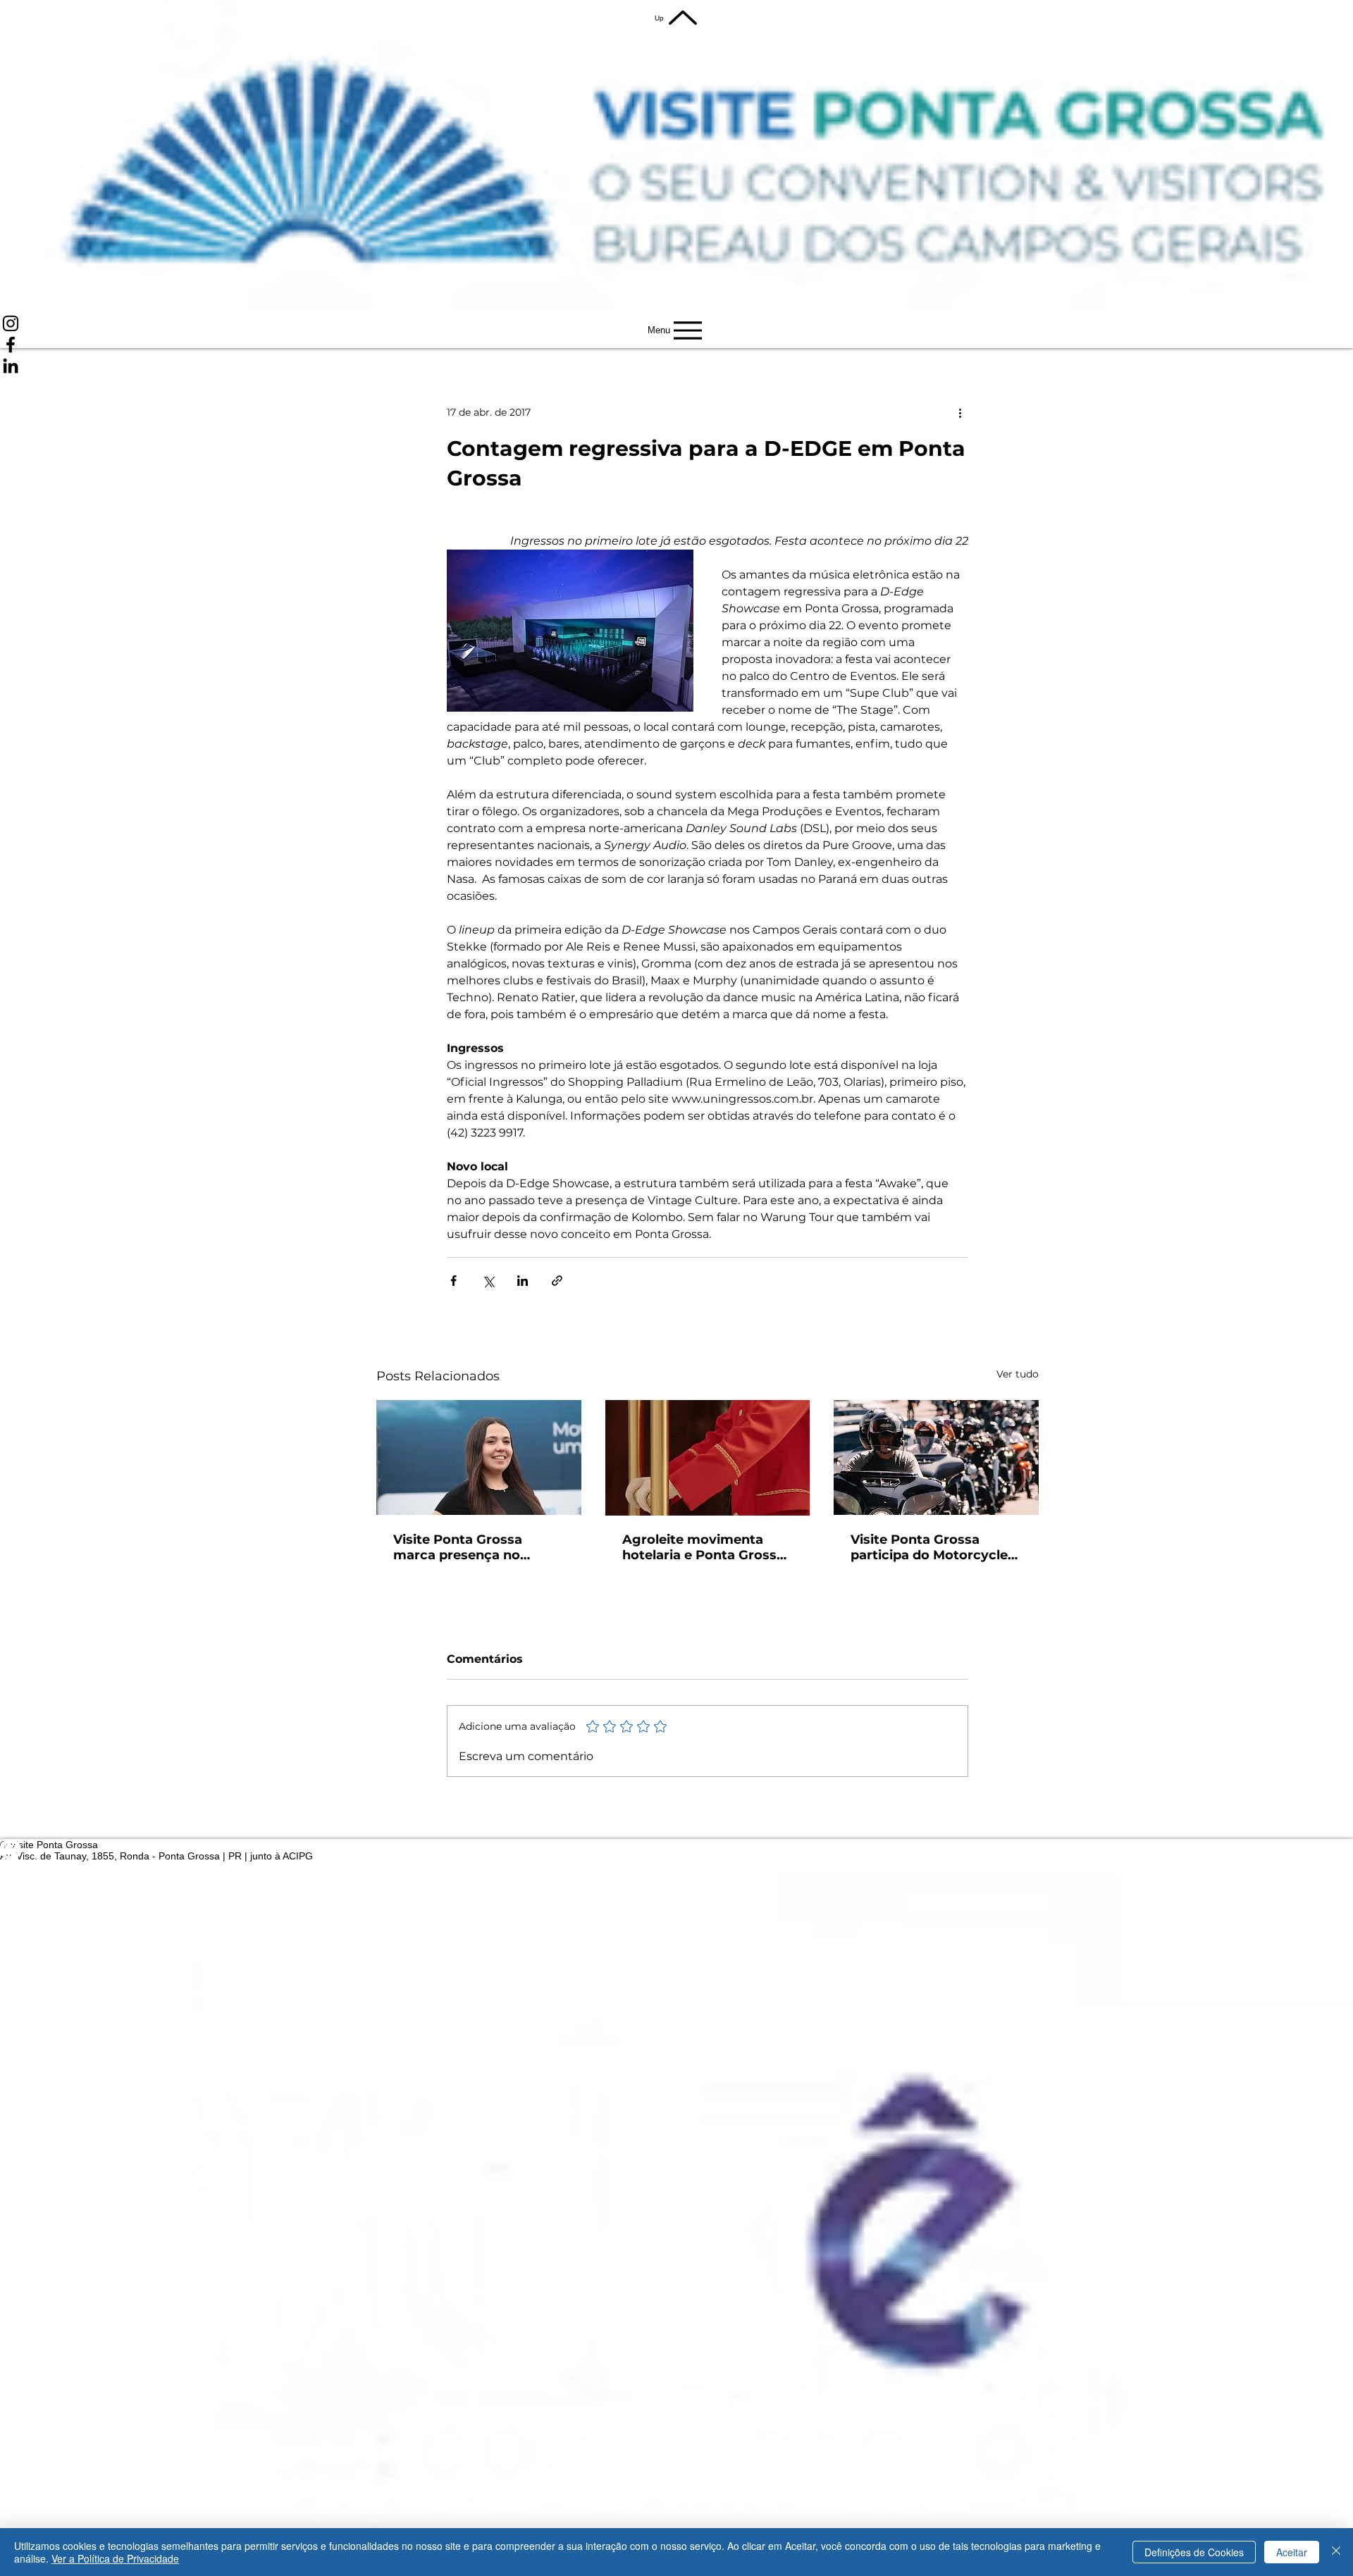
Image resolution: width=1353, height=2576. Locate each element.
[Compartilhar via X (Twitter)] (488, 1281)
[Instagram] (676, 323)
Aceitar (1292, 2552)
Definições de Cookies (1194, 2552)
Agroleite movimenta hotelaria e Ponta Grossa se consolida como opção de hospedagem (706, 1547)
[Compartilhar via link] (557, 1281)
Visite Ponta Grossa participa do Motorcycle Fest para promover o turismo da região (929, 1547)
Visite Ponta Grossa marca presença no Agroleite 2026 (458, 1547)
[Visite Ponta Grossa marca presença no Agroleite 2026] (479, 1457)
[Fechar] (1336, 2552)
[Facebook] (676, 345)
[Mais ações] (960, 413)
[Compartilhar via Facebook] (453, 1281)
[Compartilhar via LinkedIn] (523, 1281)
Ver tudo (1018, 1374)
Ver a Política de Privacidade (115, 2558)
